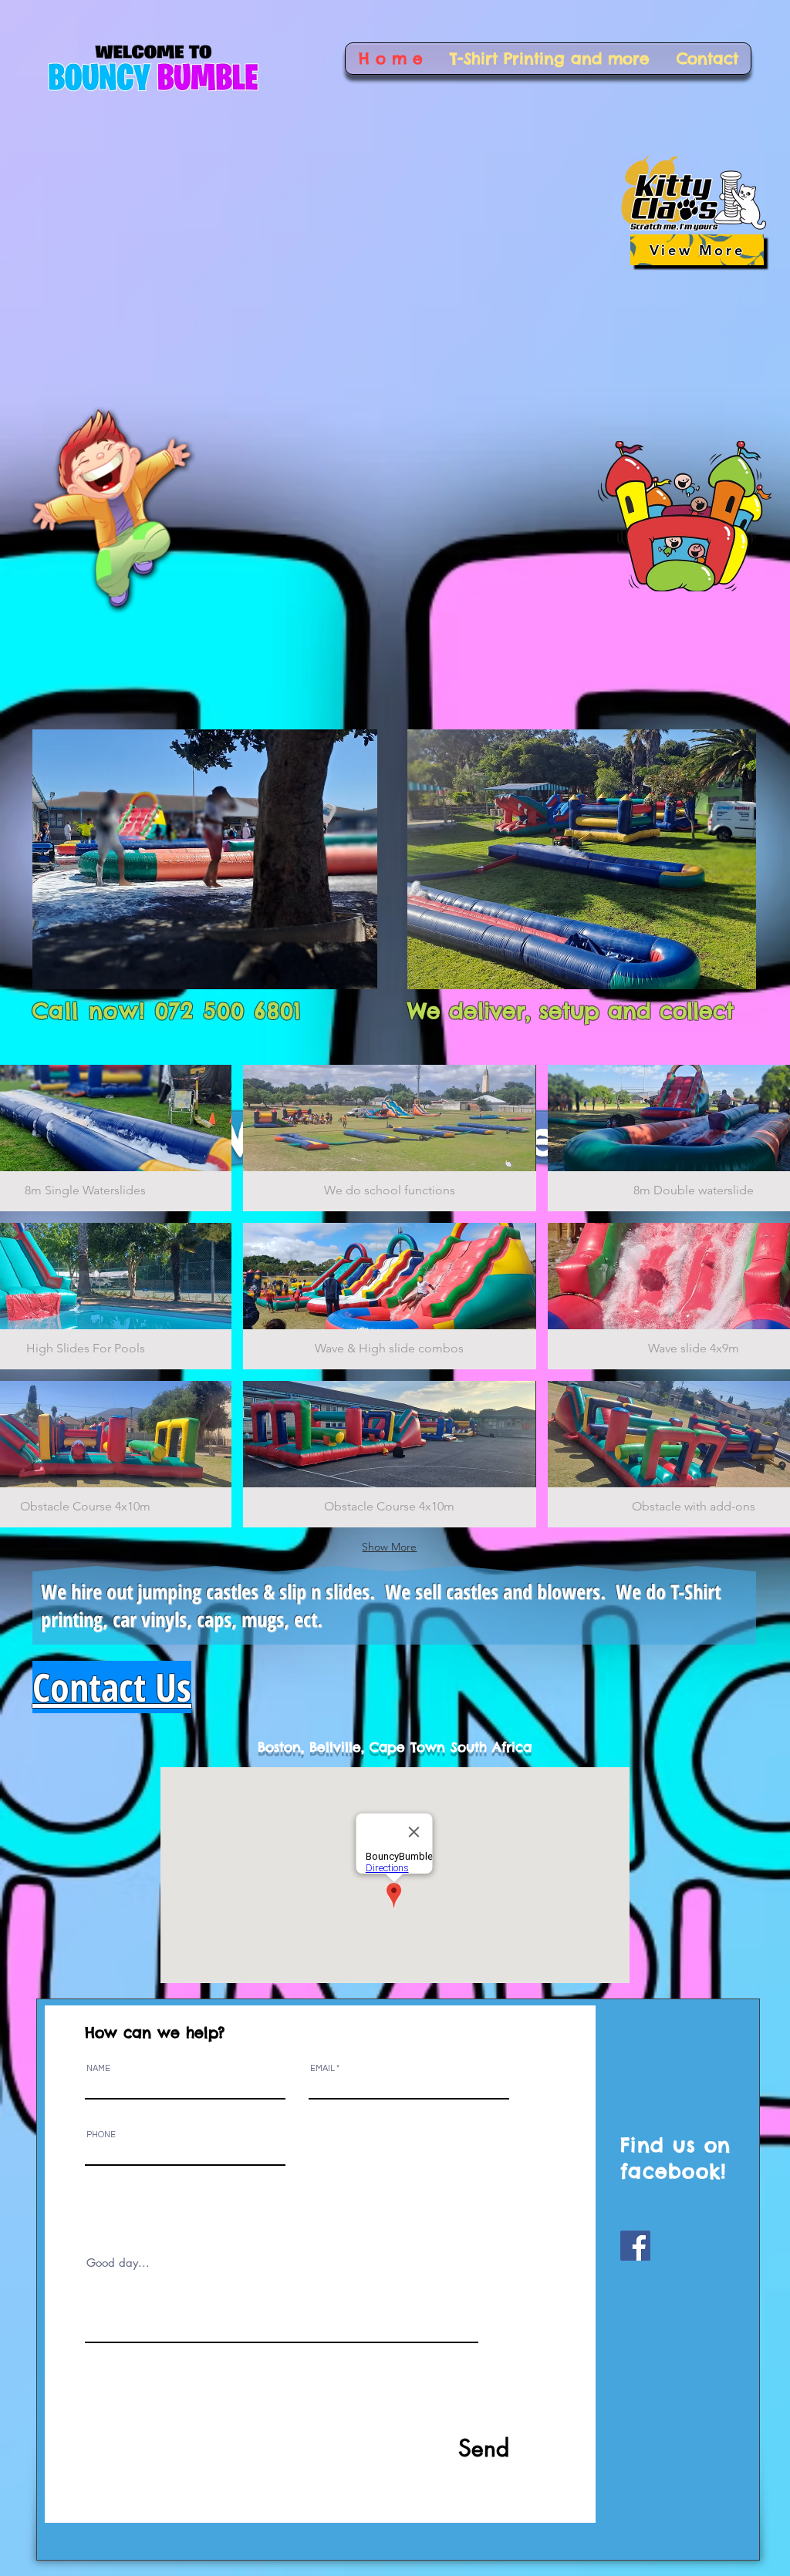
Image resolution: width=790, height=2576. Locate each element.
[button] (389, 1138)
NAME (98, 2068)
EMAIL (322, 2068)
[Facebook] (635, 2246)
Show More (389, 1547)
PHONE (101, 2135)
